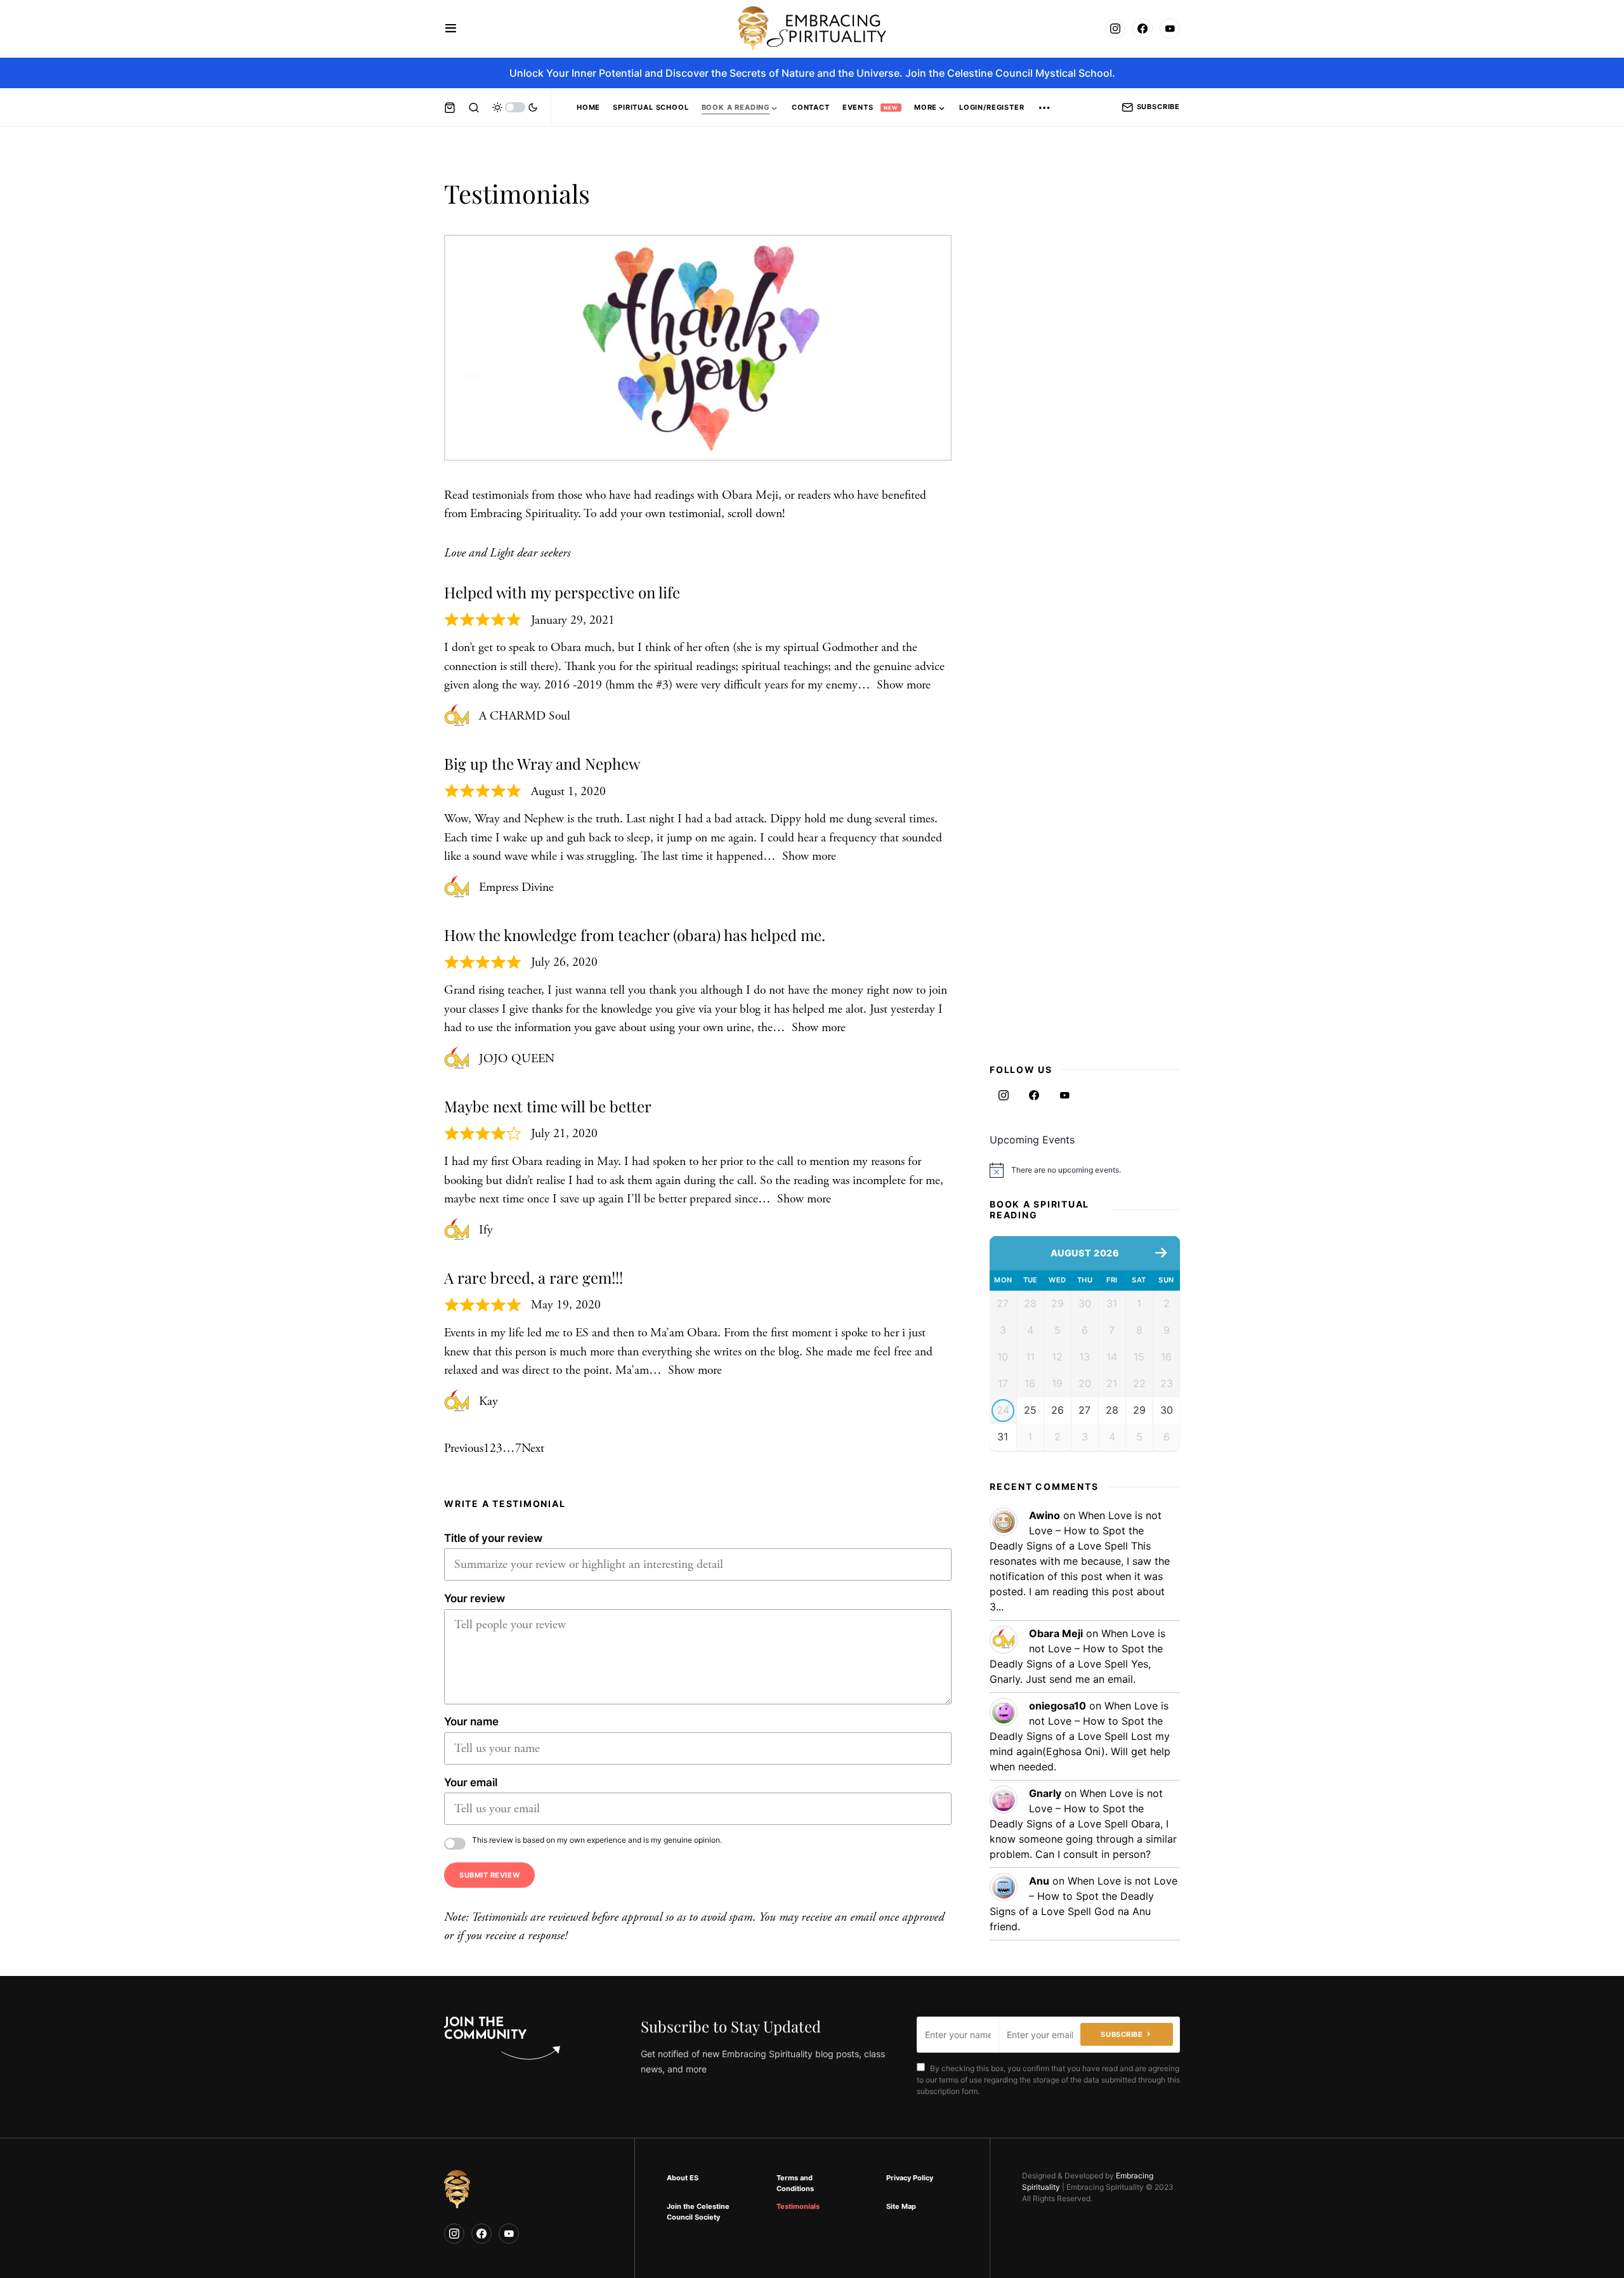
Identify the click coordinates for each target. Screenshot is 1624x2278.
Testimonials (798, 2206)
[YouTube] (1170, 29)
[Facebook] (1143, 29)
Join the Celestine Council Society (698, 2212)
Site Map (901, 2206)
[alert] (1085, 1170)
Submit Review (489, 1875)
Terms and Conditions (795, 2183)
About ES (683, 2178)
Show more (904, 685)
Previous (464, 1448)
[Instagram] (1115, 29)
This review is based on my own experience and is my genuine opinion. (597, 1840)
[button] (451, 29)
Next (533, 1448)
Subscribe (1158, 107)
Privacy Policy (910, 2178)
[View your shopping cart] (450, 107)
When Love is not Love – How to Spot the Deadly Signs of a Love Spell (1076, 1531)
